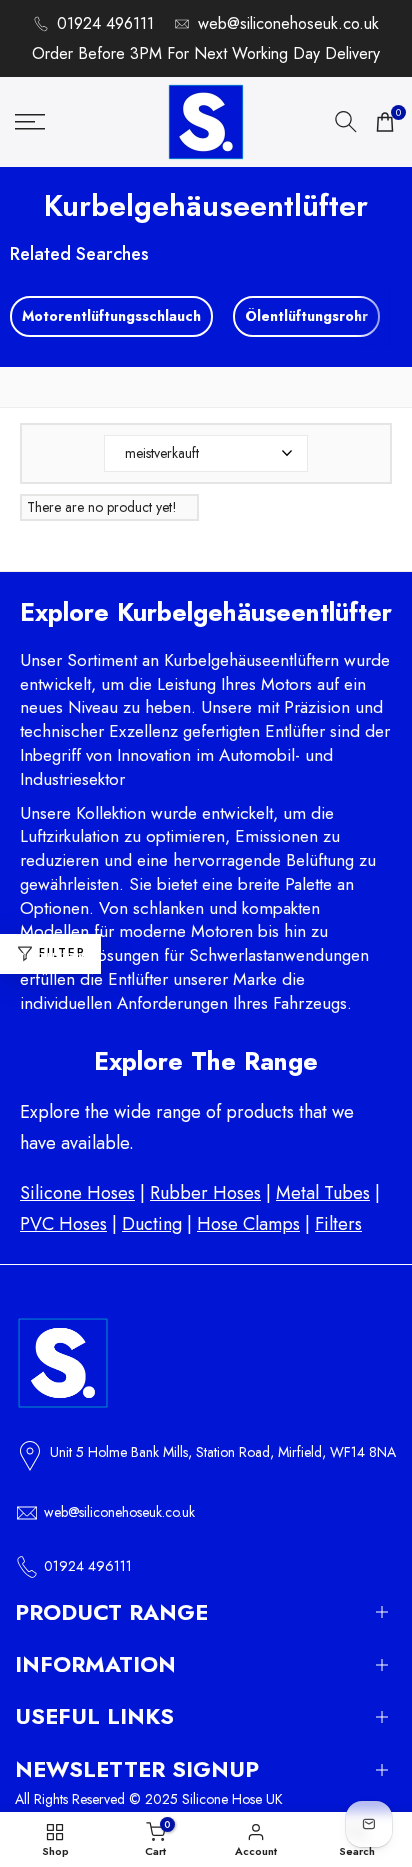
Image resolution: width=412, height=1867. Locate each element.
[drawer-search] (346, 121)
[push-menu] (30, 122)
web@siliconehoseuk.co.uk (288, 23)
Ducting (152, 1224)
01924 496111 (105, 23)
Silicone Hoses (77, 1193)
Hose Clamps (248, 1224)
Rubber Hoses (205, 1193)
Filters (338, 1224)
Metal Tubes (323, 1193)
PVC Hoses (63, 1224)
